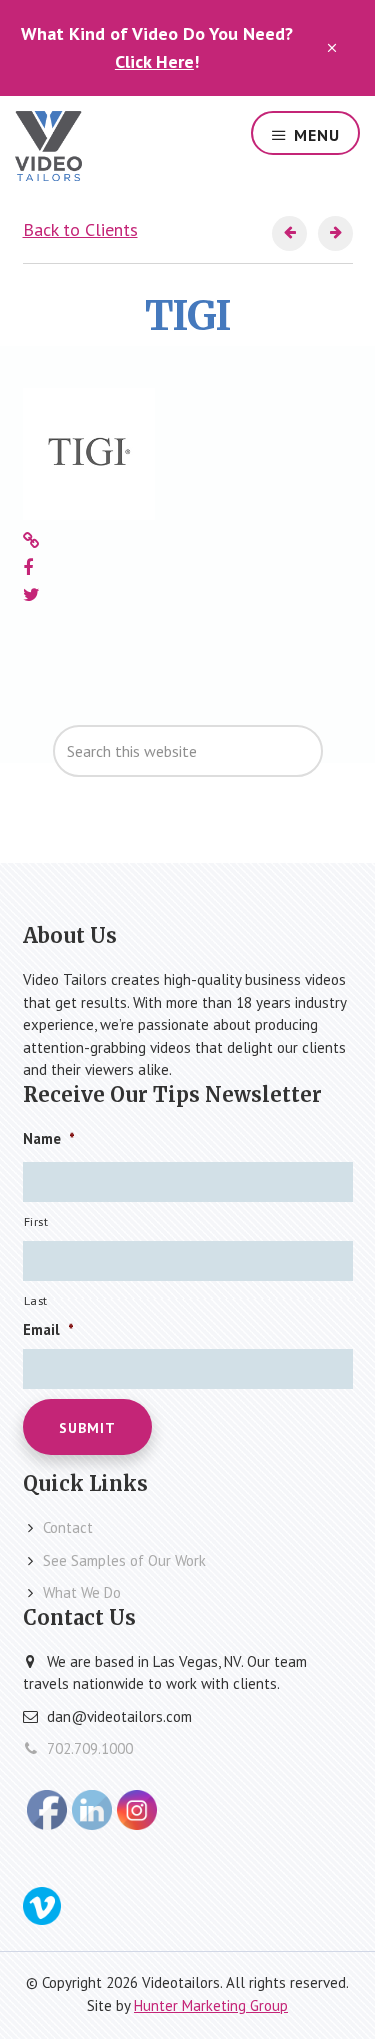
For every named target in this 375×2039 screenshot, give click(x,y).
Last (36, 1300)
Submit (87, 1428)
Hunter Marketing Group (211, 2005)
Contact (68, 1527)
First (36, 1221)
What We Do (82, 1592)
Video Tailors (48, 146)
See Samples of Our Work (124, 1560)
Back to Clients (80, 229)
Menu (317, 135)
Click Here (154, 61)
